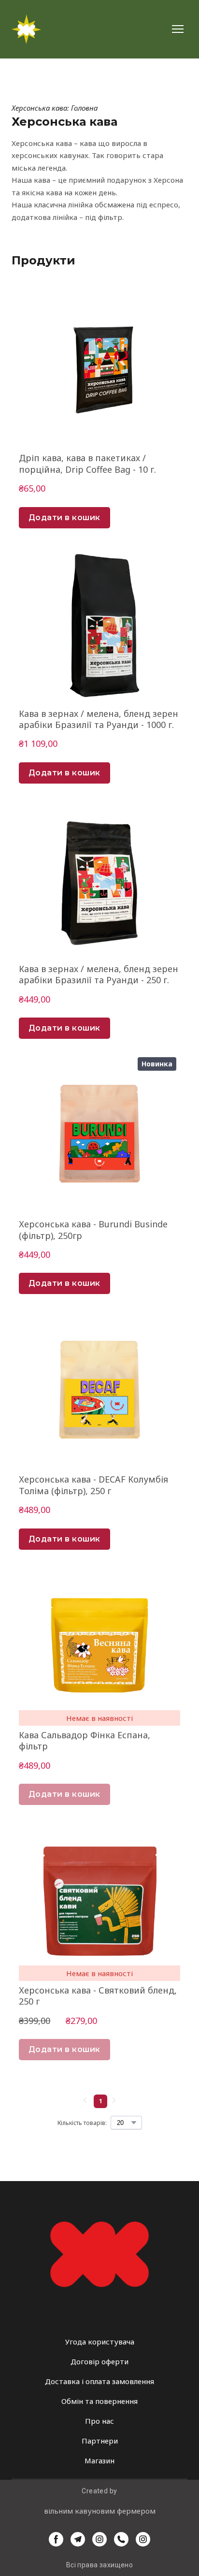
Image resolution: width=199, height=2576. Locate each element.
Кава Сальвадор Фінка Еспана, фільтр (85, 1741)
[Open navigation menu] (178, 29)
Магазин (99, 2460)
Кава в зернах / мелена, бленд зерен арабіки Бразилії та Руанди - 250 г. (99, 975)
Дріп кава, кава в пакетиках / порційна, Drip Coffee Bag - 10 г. (87, 464)
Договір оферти (99, 2361)
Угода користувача (100, 2342)
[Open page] (99, 2254)
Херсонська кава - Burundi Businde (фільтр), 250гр (93, 1230)
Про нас (99, 2421)
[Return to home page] (26, 29)
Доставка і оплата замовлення (99, 2381)
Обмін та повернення (99, 2401)
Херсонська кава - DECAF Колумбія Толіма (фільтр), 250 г (93, 1485)
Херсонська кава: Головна (55, 108)
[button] (64, 518)
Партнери (100, 2441)
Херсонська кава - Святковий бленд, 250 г (98, 1996)
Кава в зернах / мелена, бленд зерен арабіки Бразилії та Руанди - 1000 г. (99, 719)
